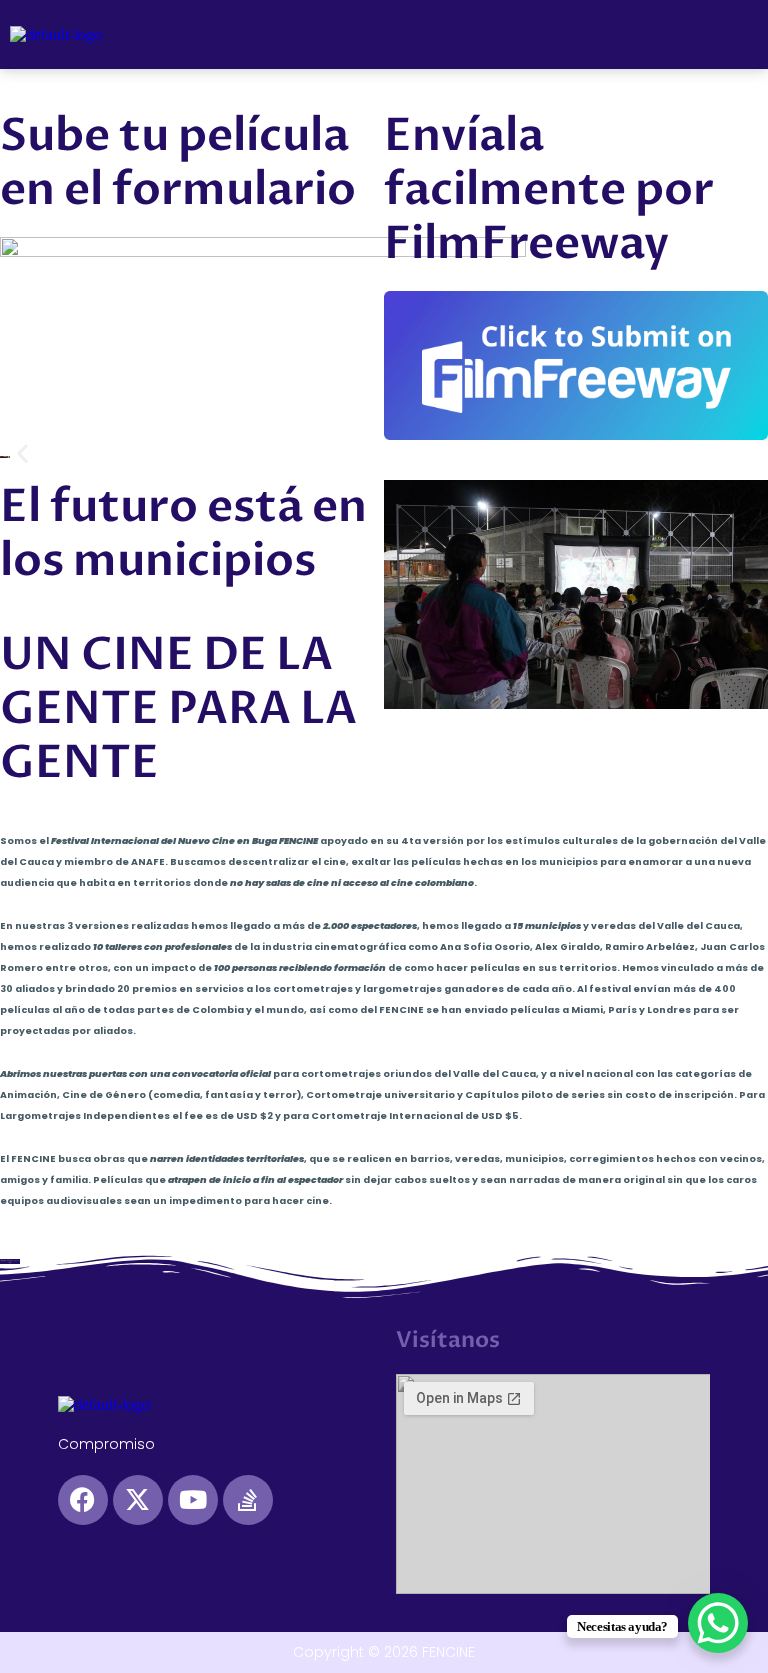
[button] (736, 34)
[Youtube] (193, 1500)
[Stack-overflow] (248, 1500)
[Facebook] (83, 1500)
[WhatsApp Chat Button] (718, 1623)
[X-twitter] (138, 1500)
